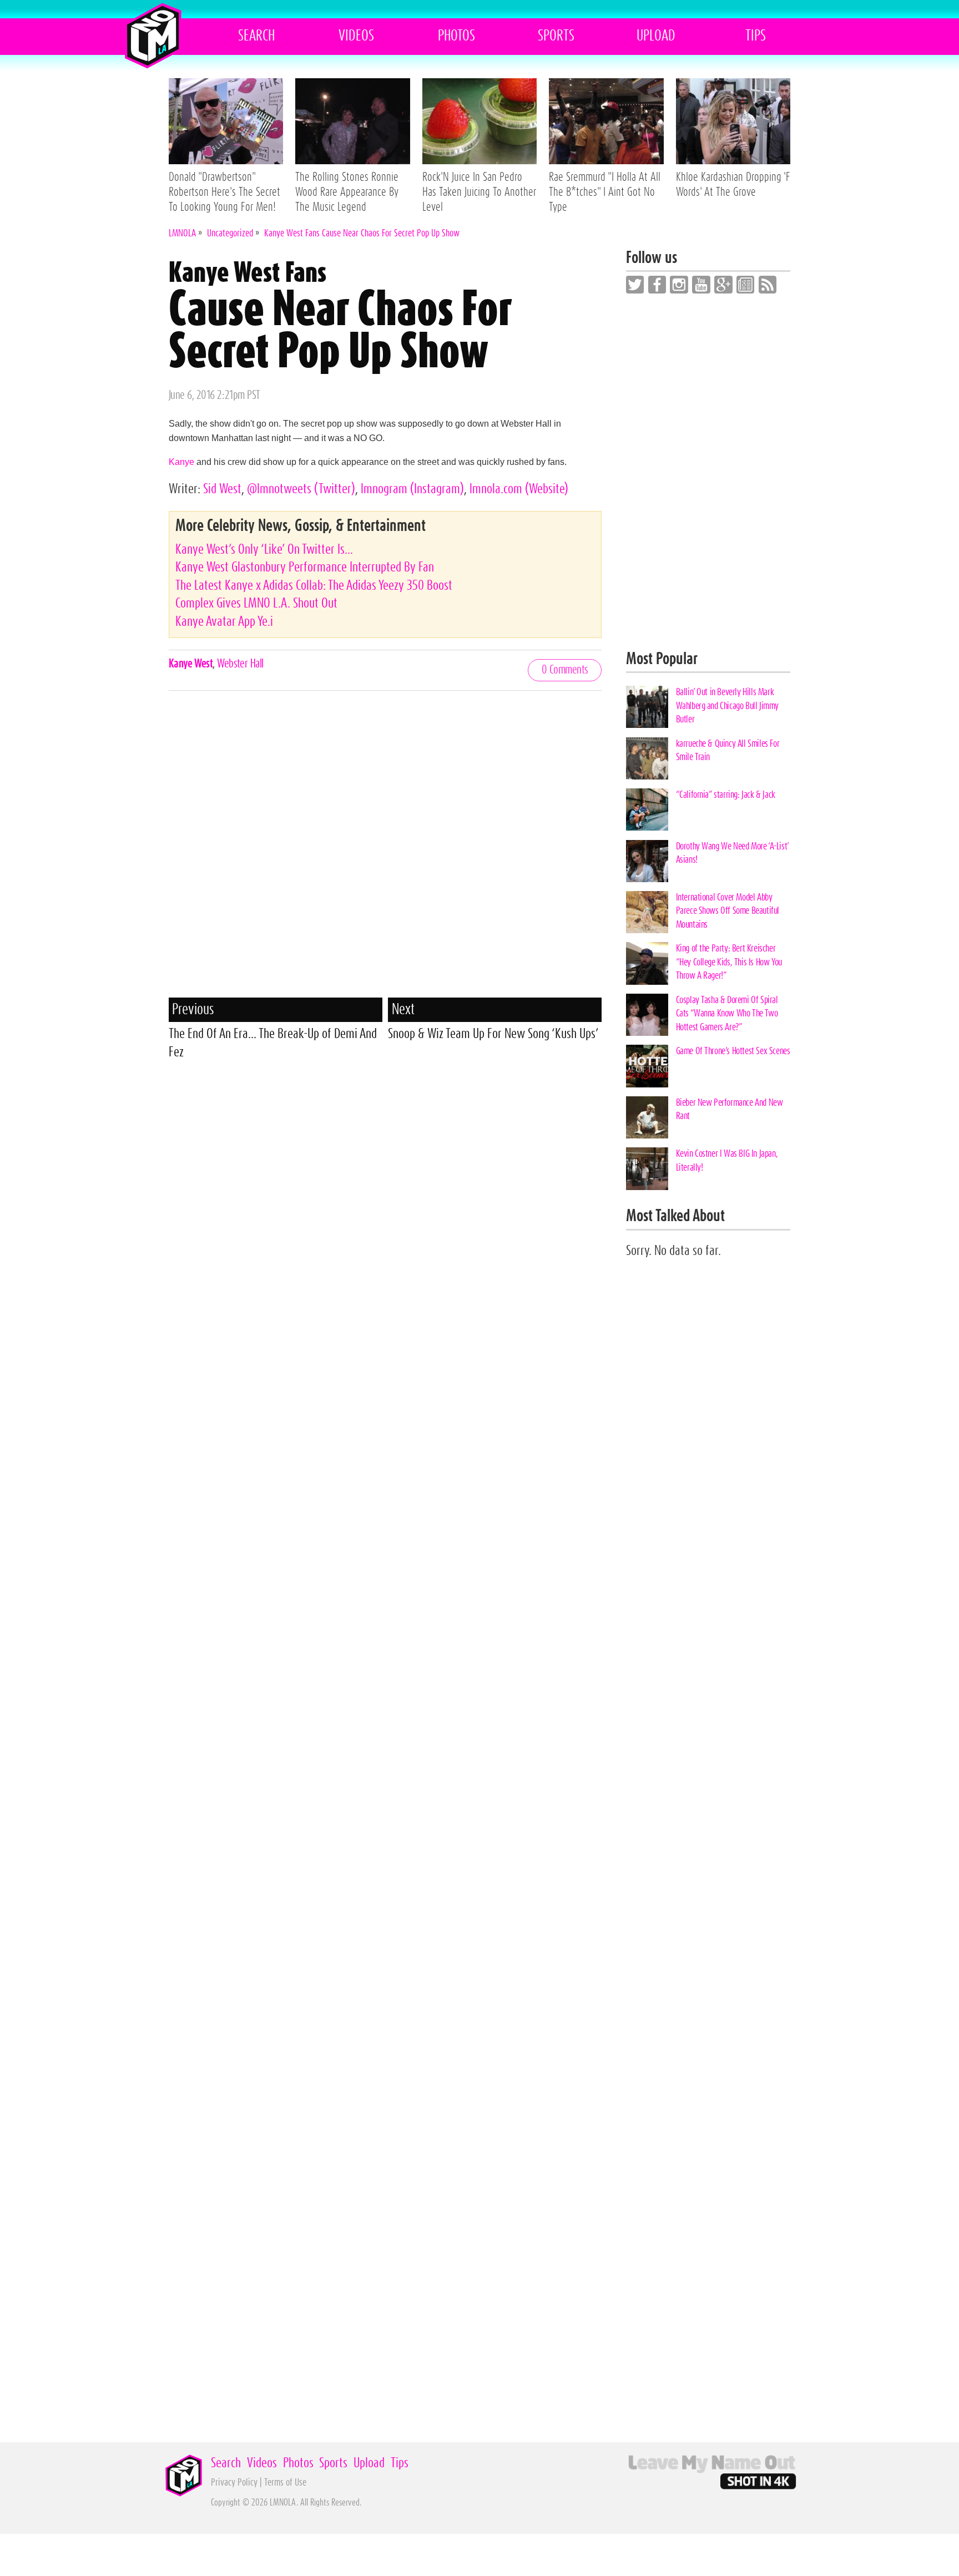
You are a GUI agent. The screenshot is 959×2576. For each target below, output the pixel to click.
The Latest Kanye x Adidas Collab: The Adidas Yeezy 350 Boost (314, 586)
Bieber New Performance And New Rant (730, 1109)
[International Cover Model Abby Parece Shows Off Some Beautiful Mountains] (647, 912)
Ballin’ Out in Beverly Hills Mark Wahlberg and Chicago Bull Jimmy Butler (727, 706)
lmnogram (412, 489)
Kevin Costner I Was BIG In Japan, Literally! (727, 1160)
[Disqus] (385, 853)
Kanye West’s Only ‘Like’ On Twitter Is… (264, 550)
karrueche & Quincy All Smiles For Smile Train (728, 750)
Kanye (181, 462)
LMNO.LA (153, 36)
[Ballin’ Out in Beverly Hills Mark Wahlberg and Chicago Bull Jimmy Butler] (647, 707)
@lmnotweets (301, 489)
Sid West (222, 489)
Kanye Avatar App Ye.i (224, 622)
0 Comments (565, 670)
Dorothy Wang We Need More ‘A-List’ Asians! (732, 853)
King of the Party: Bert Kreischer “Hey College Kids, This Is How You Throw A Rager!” (729, 962)
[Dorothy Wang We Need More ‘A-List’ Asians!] (647, 861)
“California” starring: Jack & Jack (726, 795)
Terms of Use (285, 2483)
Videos (356, 36)
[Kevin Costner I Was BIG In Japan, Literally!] (647, 1168)
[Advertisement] (385, 1151)
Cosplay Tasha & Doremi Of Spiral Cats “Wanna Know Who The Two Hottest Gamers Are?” (727, 1014)
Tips (756, 36)
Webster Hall (240, 664)
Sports (556, 36)
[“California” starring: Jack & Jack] (647, 809)
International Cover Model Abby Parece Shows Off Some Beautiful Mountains (728, 911)
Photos (456, 36)
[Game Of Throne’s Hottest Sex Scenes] (647, 1066)
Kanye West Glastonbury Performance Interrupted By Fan (305, 567)
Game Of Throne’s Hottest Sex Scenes (733, 1051)
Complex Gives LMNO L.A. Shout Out (256, 603)
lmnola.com (519, 489)
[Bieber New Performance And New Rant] (647, 1117)
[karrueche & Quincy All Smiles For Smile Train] (647, 758)
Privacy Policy (234, 2483)
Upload (656, 36)
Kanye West (191, 664)
